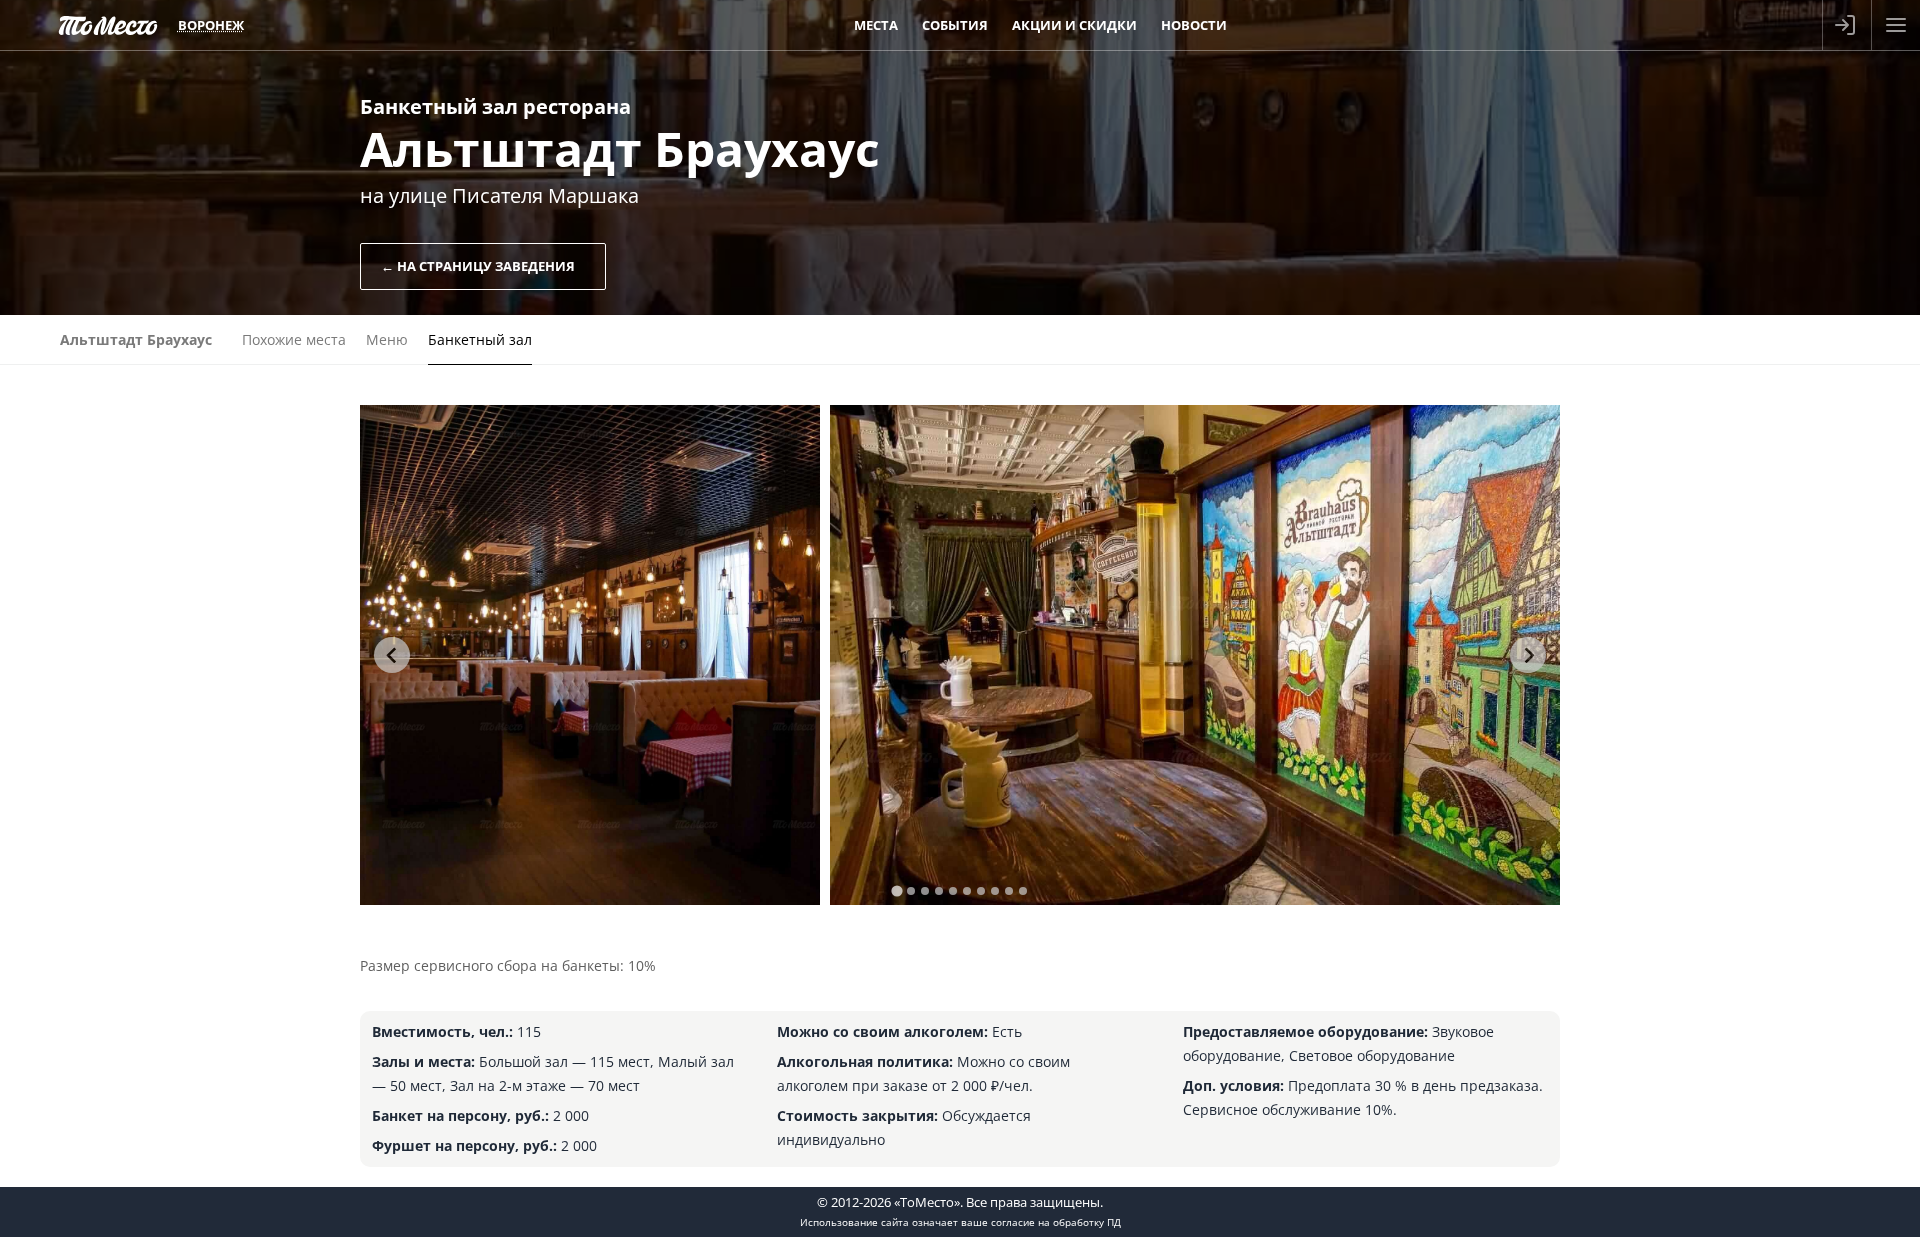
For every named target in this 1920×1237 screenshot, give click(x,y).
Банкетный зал (480, 339)
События (955, 25)
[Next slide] (1528, 655)
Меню (387, 339)
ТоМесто (108, 25)
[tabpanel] (590, 655)
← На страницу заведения (478, 266)
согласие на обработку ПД (1056, 1222)
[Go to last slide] (392, 655)
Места (876, 25)
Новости (1194, 25)
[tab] (896, 890)
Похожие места (294, 339)
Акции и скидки (1074, 25)
